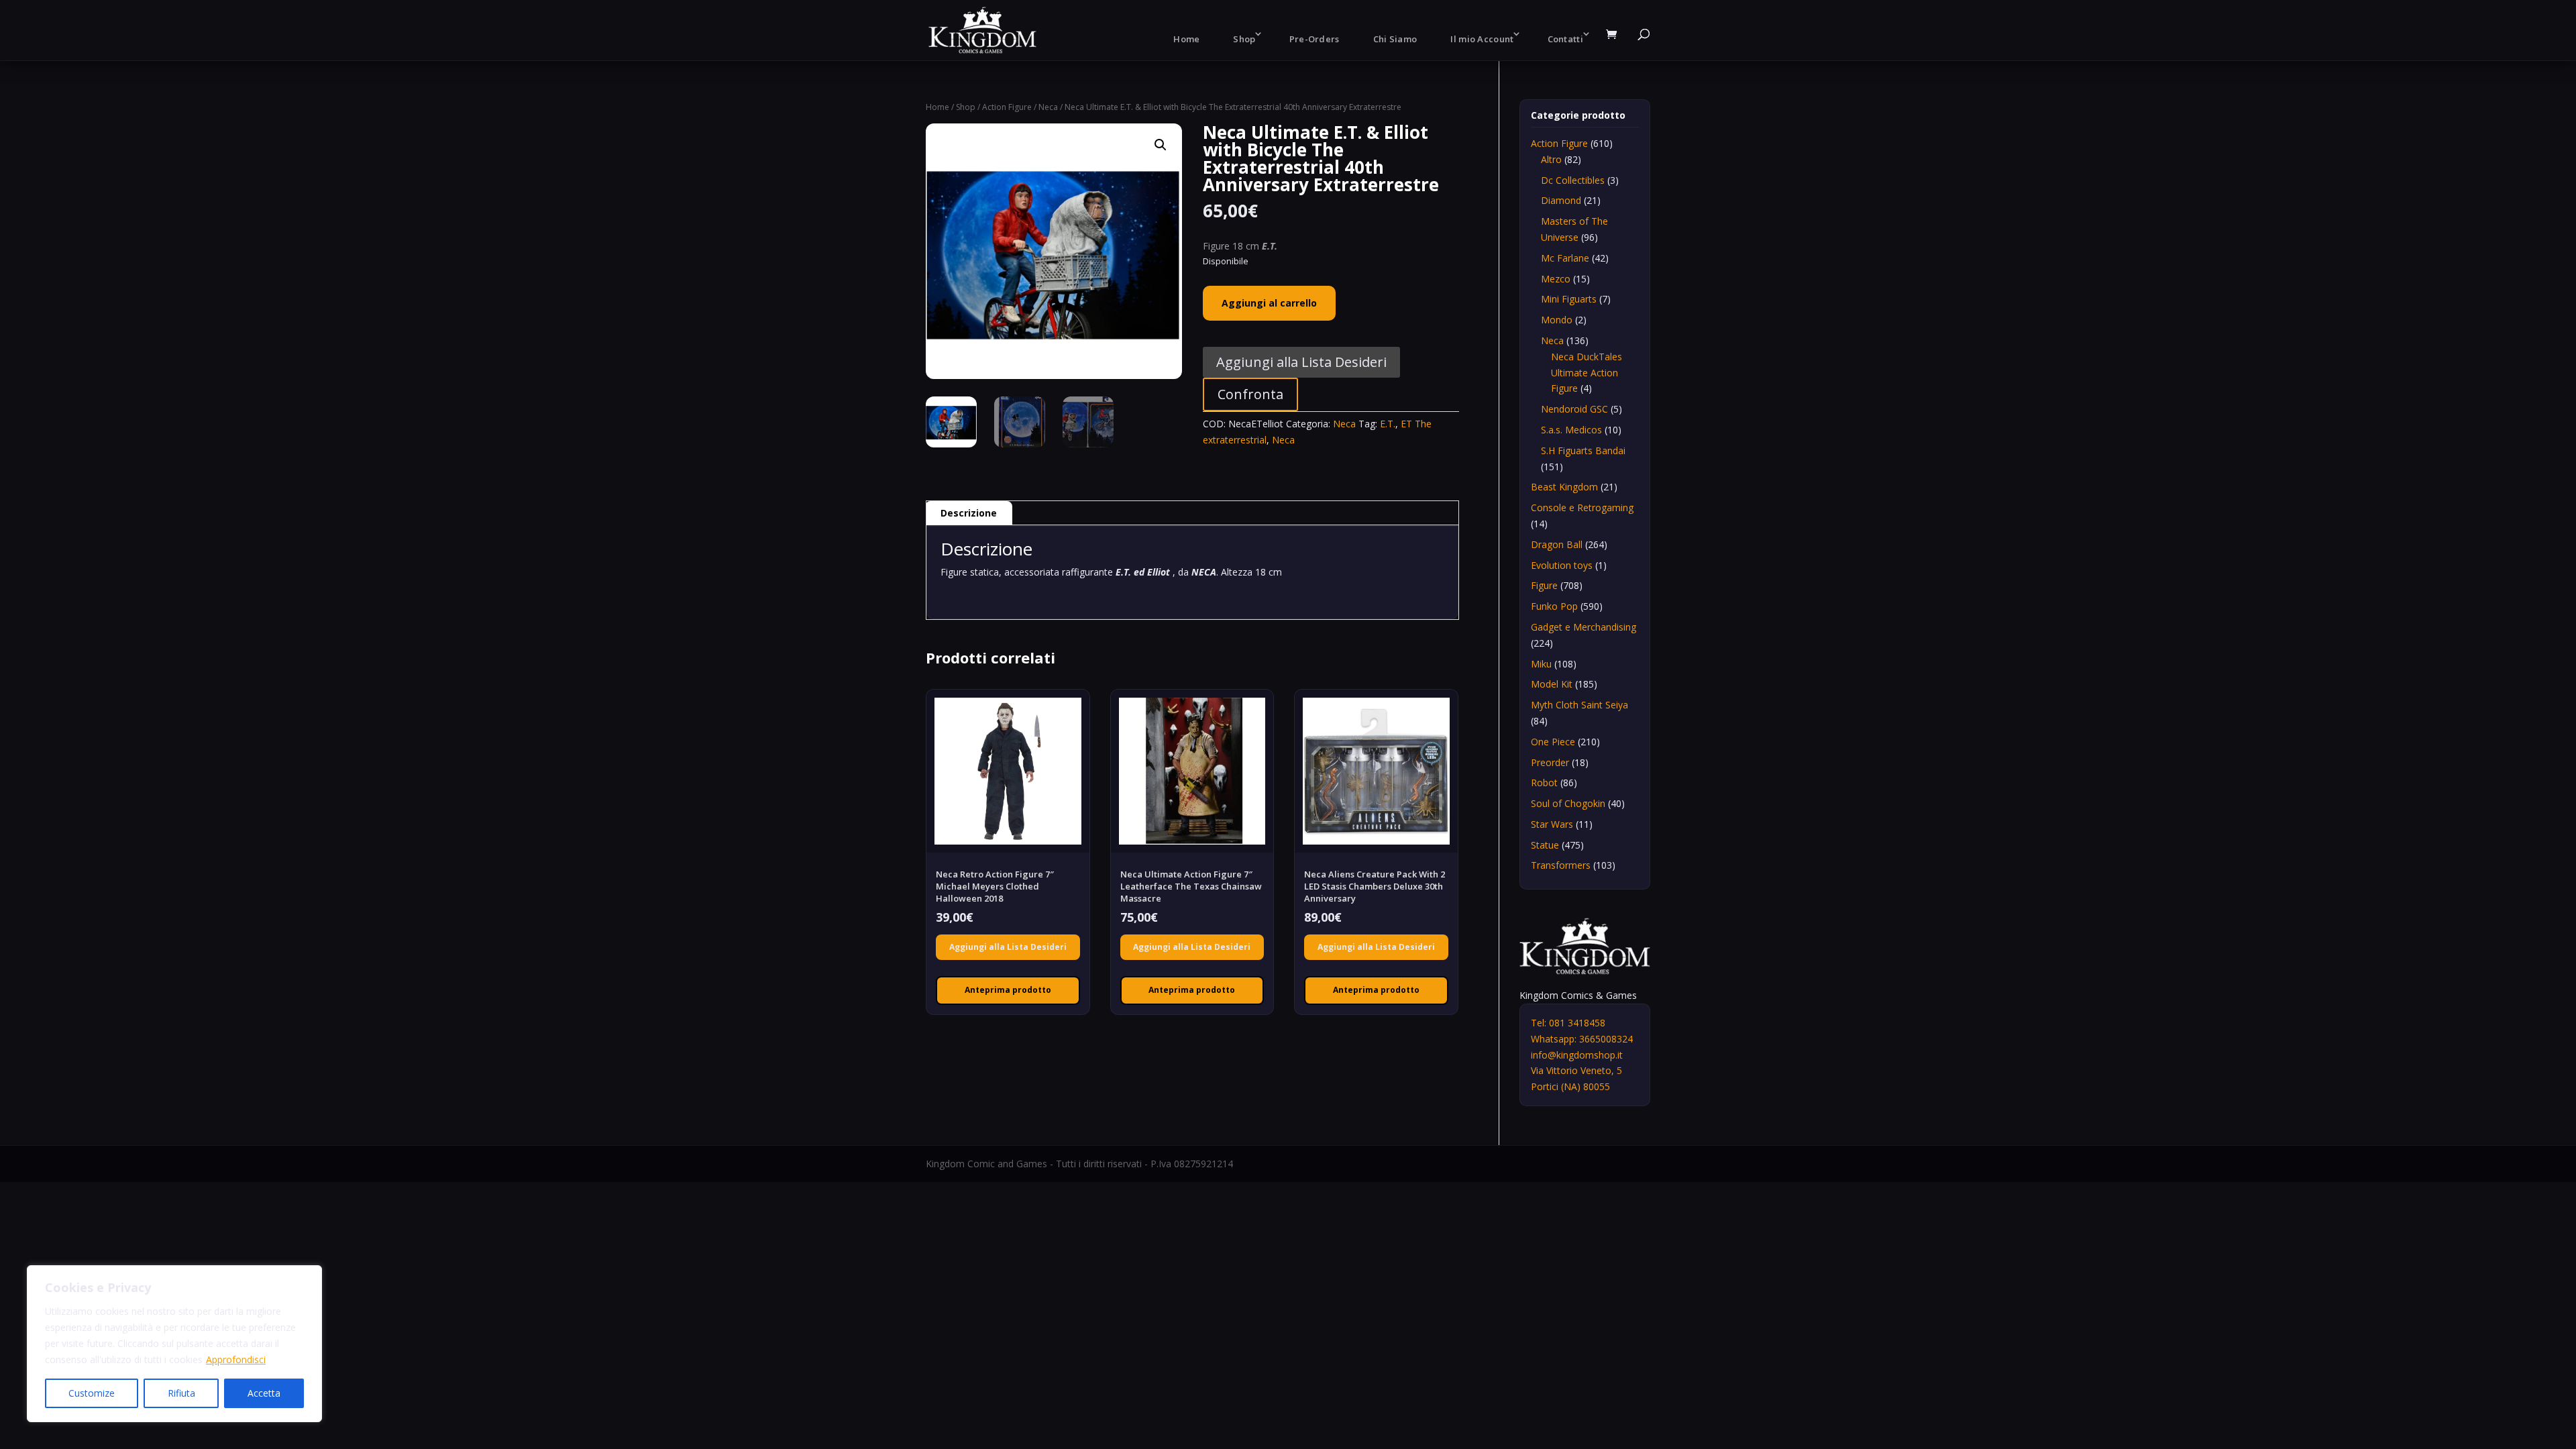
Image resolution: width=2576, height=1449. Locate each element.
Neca (1048, 107)
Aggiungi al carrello (1269, 303)
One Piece (1553, 742)
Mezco (1556, 279)
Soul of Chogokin (1568, 803)
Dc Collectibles (1573, 180)
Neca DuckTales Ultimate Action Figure (1587, 373)
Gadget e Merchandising (1584, 627)
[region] (174, 1344)
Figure (1544, 585)
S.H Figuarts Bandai (1583, 450)
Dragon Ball (1557, 544)
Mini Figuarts (1569, 299)
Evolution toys (1562, 565)
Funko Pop (1554, 606)
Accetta (264, 1393)
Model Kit (1552, 684)
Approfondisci (236, 1359)
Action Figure (1007, 107)
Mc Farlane (1565, 258)
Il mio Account (1482, 39)
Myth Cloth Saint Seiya (1579, 705)
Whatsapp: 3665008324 (1582, 1039)
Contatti (1565, 39)
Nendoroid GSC (1574, 409)
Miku (1541, 664)
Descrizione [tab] (969, 513)
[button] (1161, 145)
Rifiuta (181, 1393)
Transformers (1561, 865)
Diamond (1561, 200)
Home (1186, 39)
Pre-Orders (1314, 39)
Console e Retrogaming (1582, 507)
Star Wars (1552, 824)
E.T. (1388, 424)
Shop (1244, 39)
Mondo (1557, 320)
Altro (1551, 159)
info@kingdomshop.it (1577, 1055)
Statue (1545, 845)
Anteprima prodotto (1008, 990)
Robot (1544, 783)
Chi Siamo (1395, 39)
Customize (92, 1393)
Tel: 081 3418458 (1568, 1023)
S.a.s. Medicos (1571, 430)
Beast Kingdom (1564, 487)
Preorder (1550, 762)
